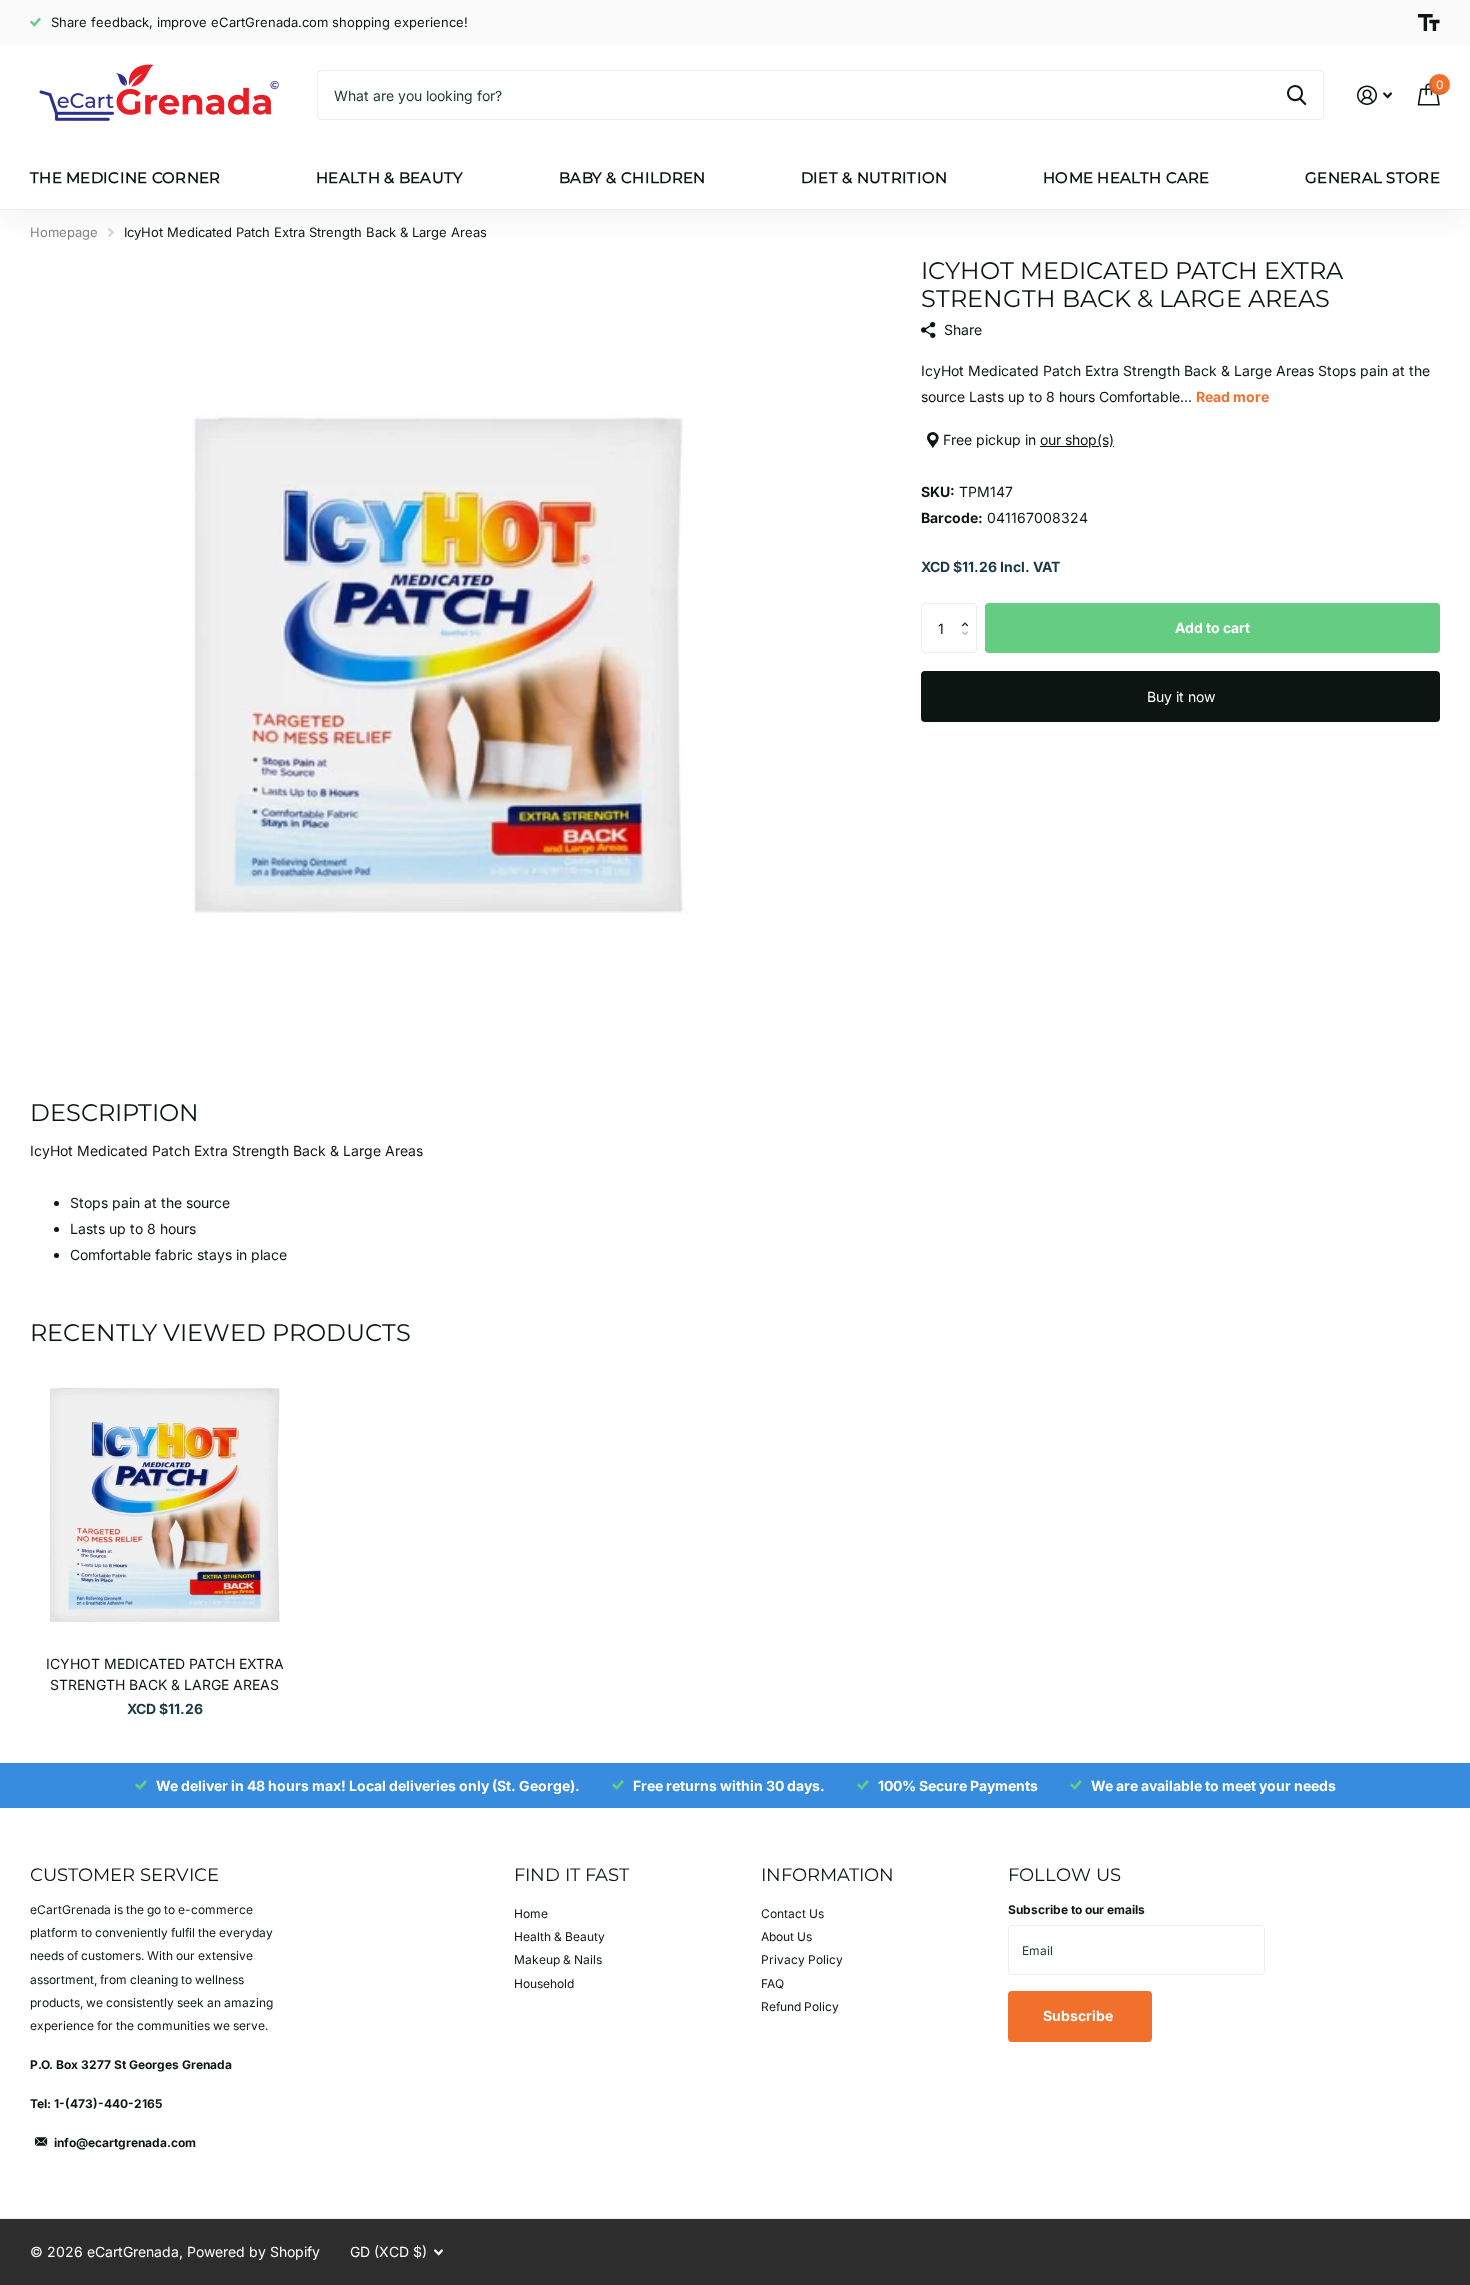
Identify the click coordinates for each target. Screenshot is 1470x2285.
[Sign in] (1374, 95)
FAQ (772, 1983)
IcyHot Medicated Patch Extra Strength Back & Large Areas (165, 1674)
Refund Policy (800, 2006)
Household (544, 1983)
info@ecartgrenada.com (125, 2142)
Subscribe (1079, 2015)
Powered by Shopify (253, 2251)
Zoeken (1296, 95)
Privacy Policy (802, 1959)
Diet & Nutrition (874, 177)
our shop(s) (1077, 439)
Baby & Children (632, 177)
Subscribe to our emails (1076, 1909)
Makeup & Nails (558, 1959)
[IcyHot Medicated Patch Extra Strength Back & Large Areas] (164, 1504)
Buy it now (1181, 696)
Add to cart (1212, 627)
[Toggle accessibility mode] (1429, 23)
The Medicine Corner (125, 177)
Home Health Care (1126, 177)
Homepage (64, 232)
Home (531, 1913)
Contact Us (792, 1913)
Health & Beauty (390, 177)
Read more (1232, 396)
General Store (1372, 177)
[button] (969, 610)
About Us (786, 1936)
